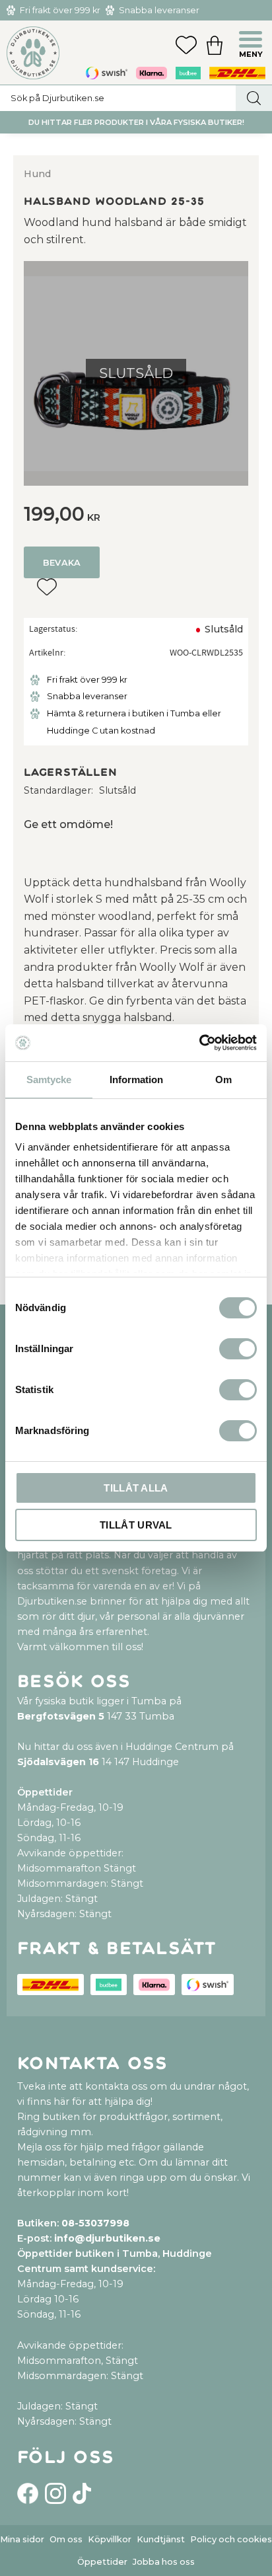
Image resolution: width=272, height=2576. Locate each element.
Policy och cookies (231, 2539)
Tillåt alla (136, 1488)
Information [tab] (136, 1080)
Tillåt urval (136, 1525)
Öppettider (102, 2562)
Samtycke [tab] (49, 1080)
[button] (252, 41)
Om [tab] (223, 1080)
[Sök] (254, 98)
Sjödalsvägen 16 (58, 1762)
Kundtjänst (161, 2539)
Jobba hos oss (164, 2562)
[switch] (238, 1349)
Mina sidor (22, 2539)
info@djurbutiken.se (107, 2238)
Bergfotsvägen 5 (61, 1716)
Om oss (66, 2539)
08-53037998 (95, 2223)
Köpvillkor (110, 2539)
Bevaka (62, 563)
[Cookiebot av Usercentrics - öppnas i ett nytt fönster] (199, 1043)
